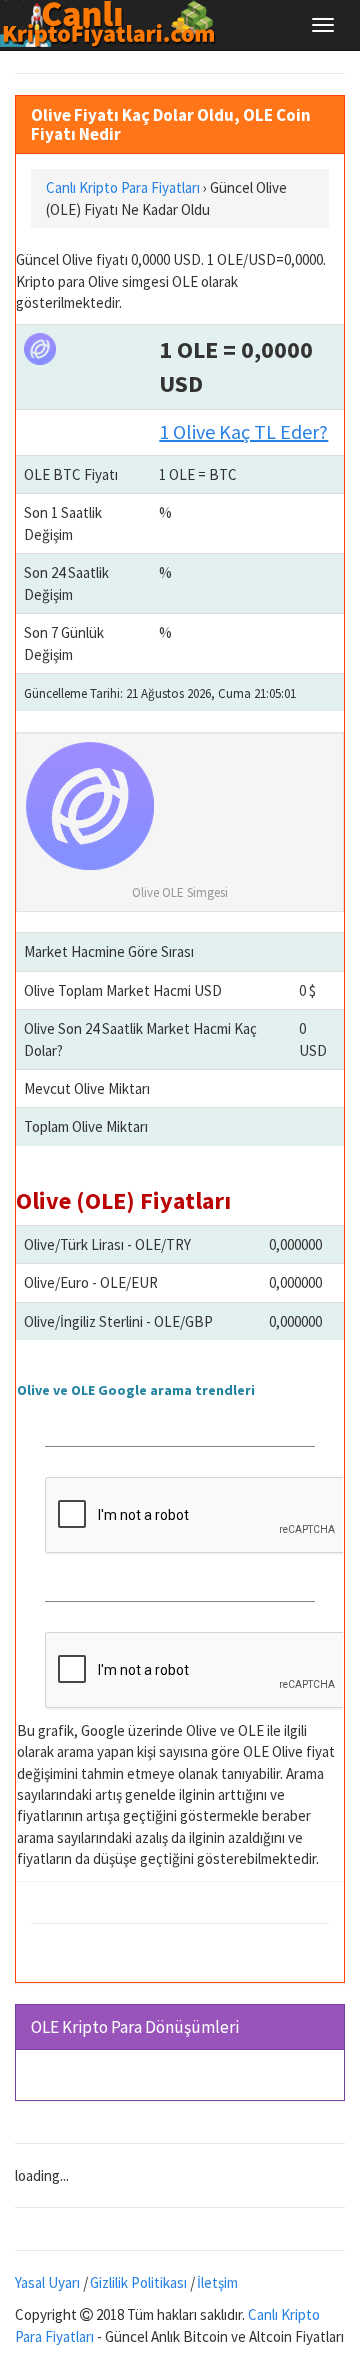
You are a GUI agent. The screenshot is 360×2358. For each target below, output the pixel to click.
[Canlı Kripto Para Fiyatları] (113, 24)
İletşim (217, 2282)
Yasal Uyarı (47, 2282)
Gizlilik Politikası (138, 2282)
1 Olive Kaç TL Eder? (243, 431)
